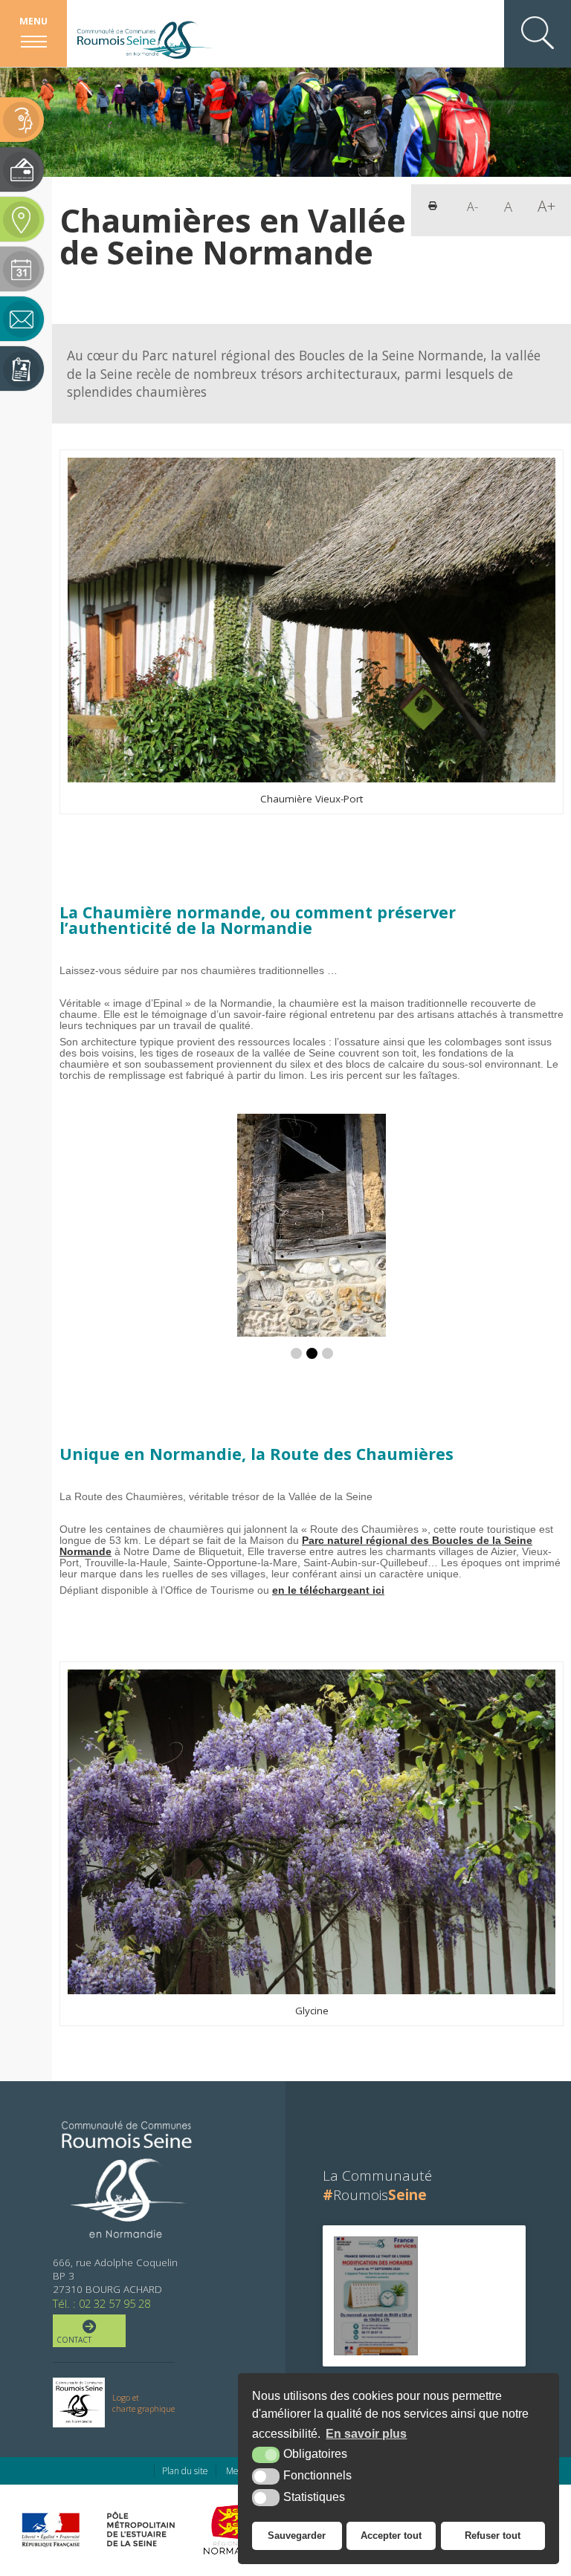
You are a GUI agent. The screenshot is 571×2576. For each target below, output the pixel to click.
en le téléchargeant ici (328, 1590)
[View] (376, 2296)
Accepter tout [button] (391, 2536)
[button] (296, 1353)
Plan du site (185, 2471)
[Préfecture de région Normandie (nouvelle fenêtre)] (51, 2530)
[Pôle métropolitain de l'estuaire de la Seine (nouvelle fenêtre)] (141, 2529)
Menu (33, 21)
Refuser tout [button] (493, 2536)
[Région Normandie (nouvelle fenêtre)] (236, 2529)
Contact (74, 2340)
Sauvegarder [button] (297, 2536)
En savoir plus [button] (366, 2434)
